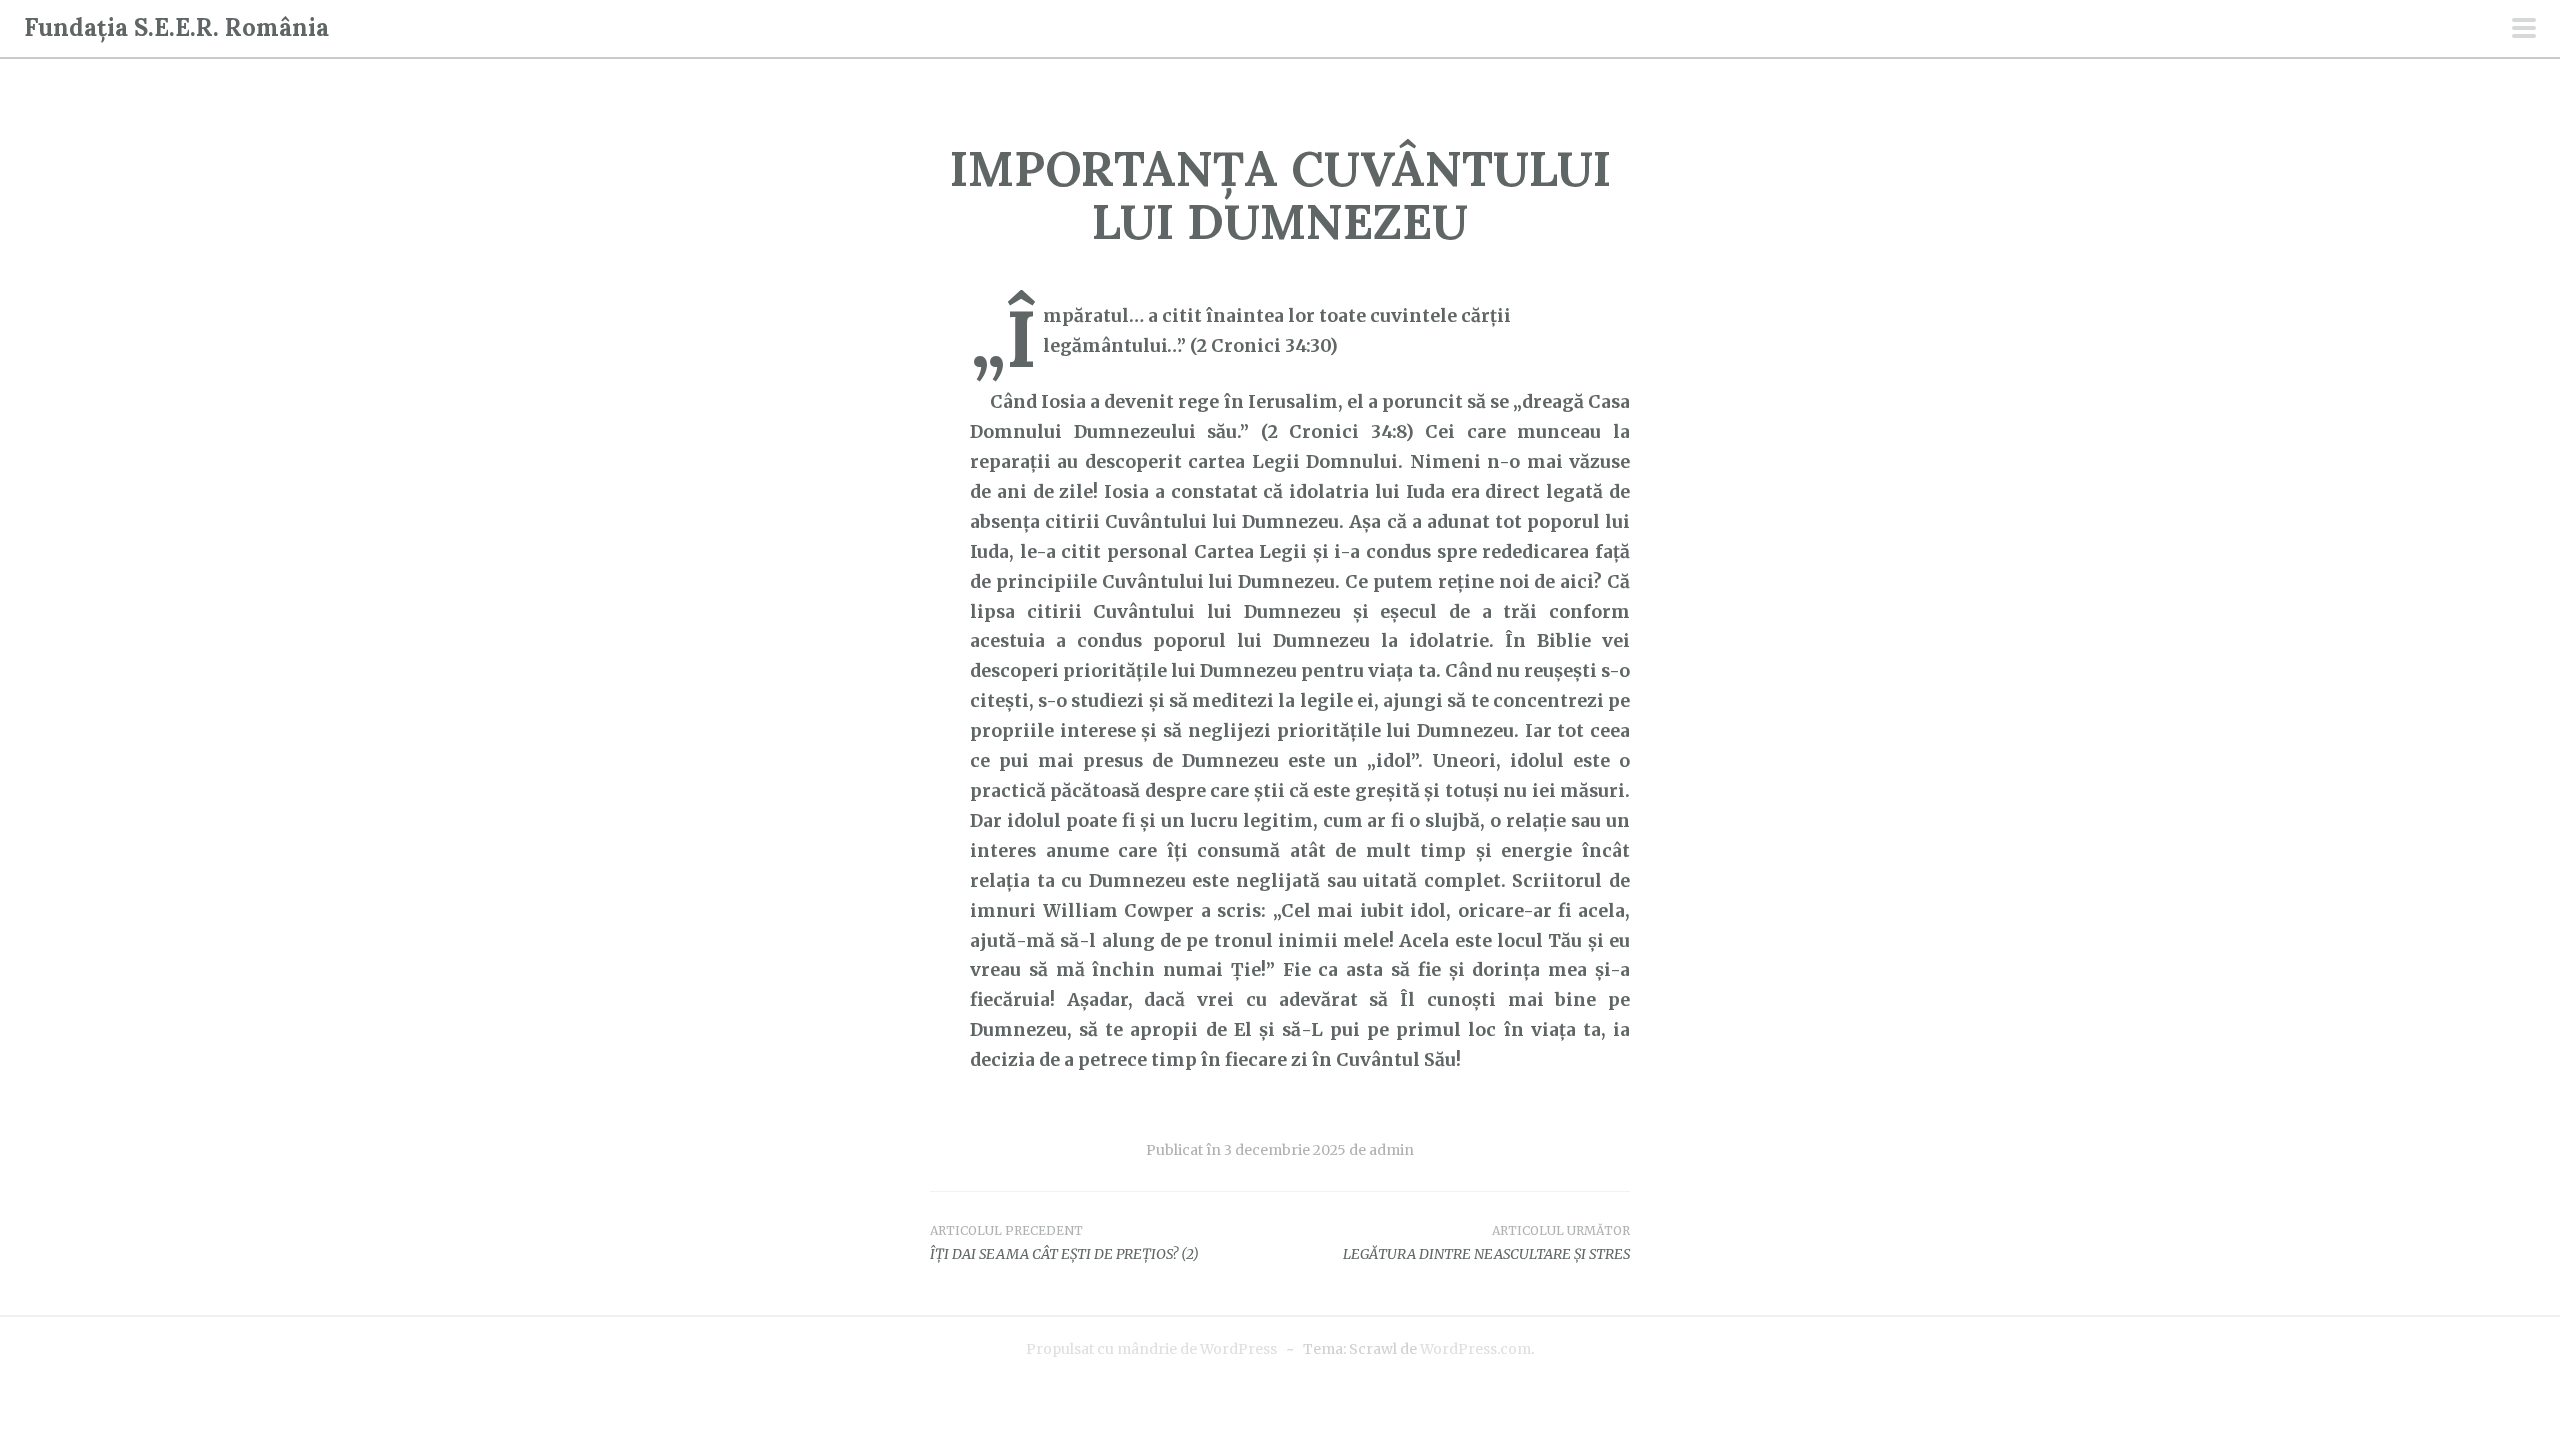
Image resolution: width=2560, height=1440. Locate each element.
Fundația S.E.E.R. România (176, 27)
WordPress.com (1475, 1349)
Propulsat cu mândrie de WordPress (1151, 1349)
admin (1391, 1150)
